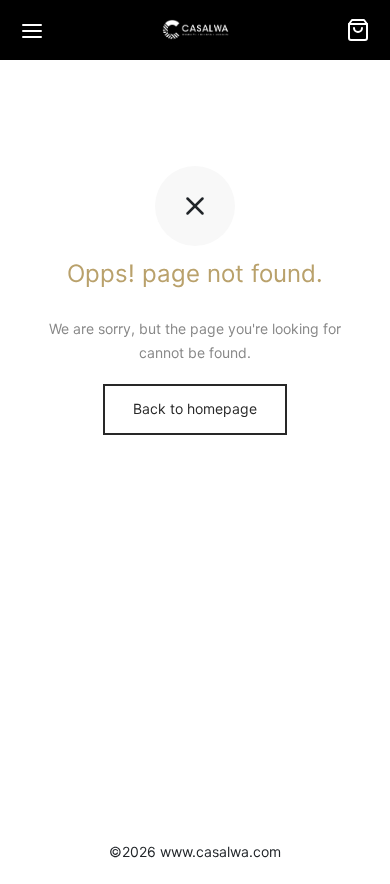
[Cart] (358, 30)
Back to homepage (195, 408)
